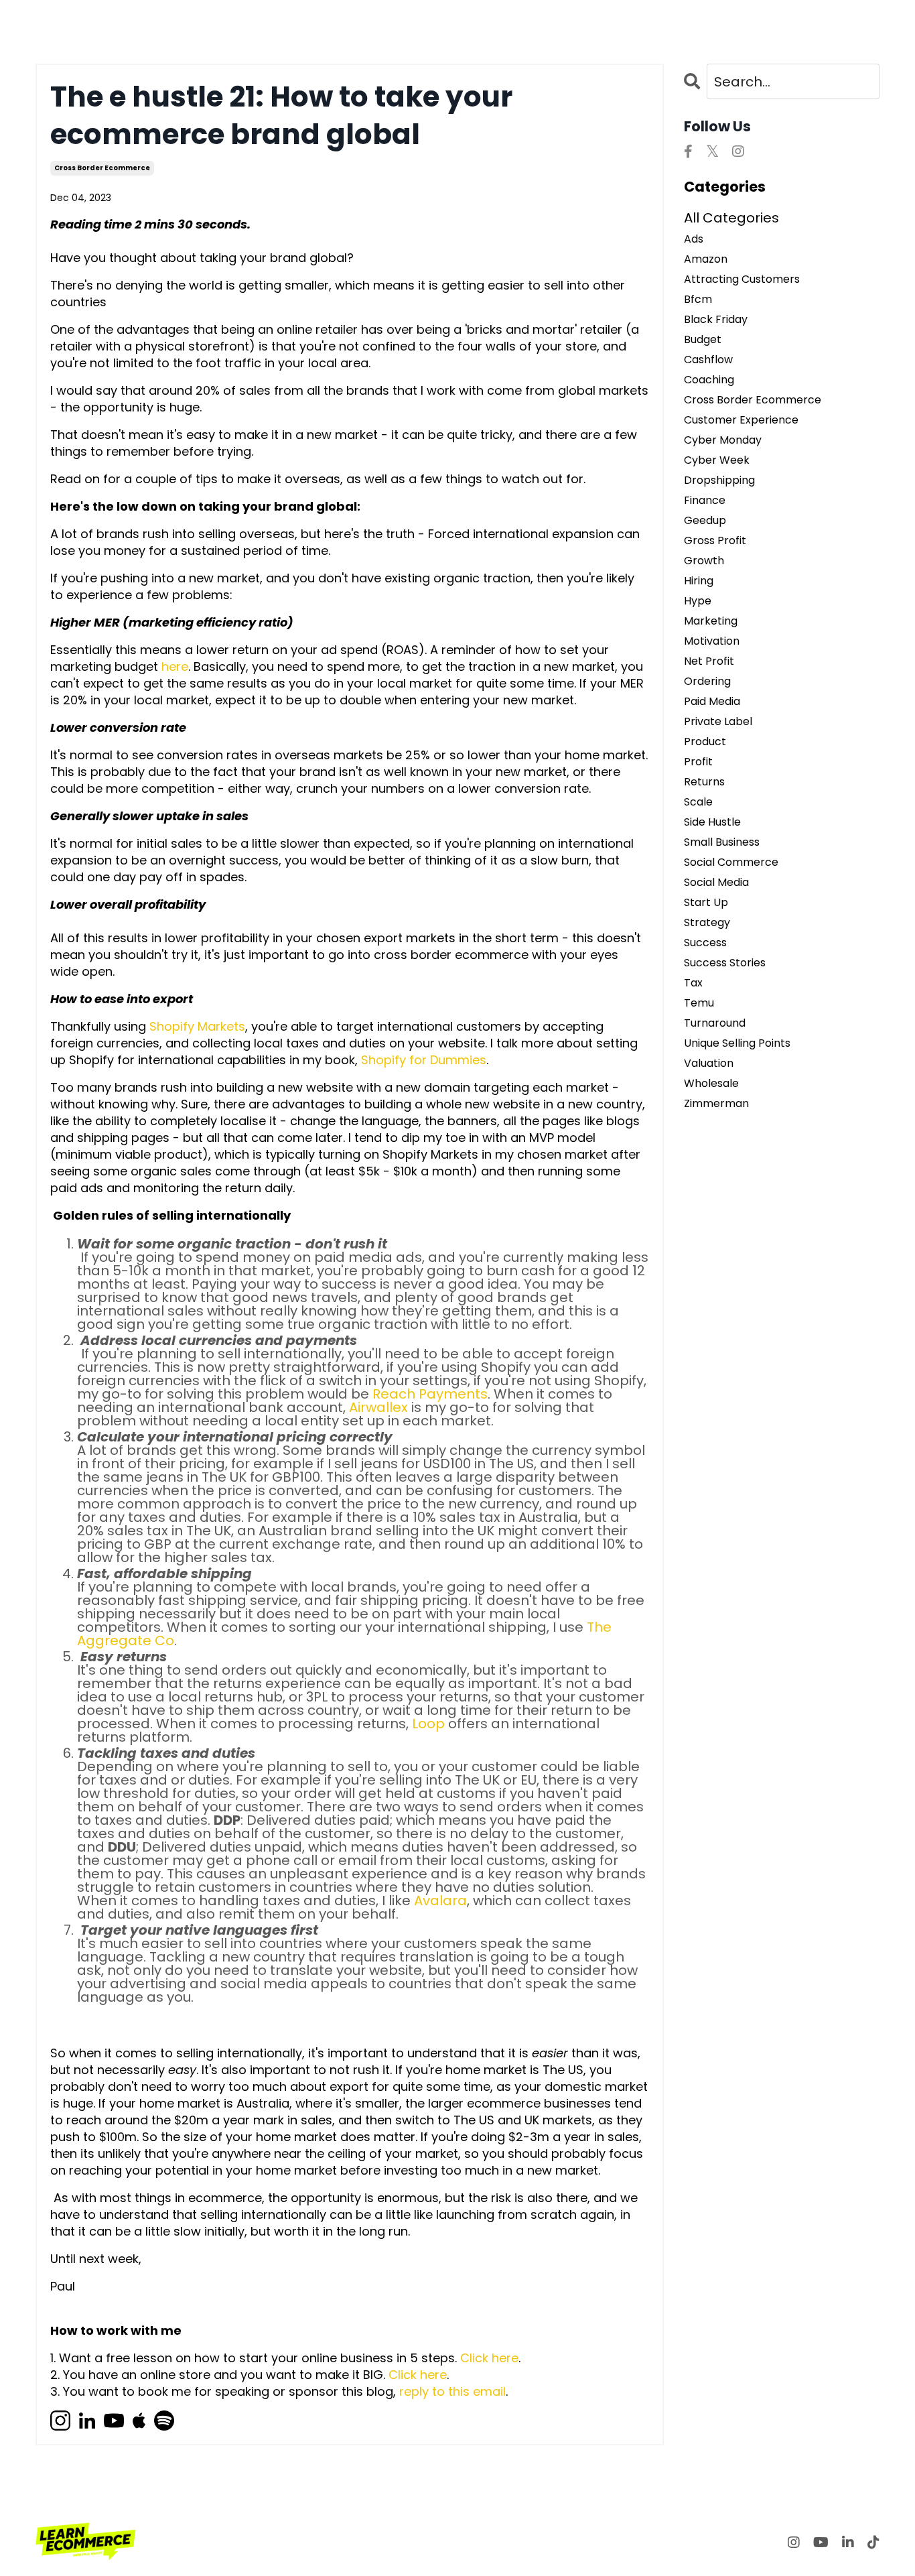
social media (716, 883)
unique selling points (737, 1043)
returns (704, 782)
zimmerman (716, 1104)
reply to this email (452, 2391)
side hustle (712, 822)
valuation (709, 1064)
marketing (711, 621)
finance (705, 501)
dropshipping (719, 480)
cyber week (717, 460)
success (705, 943)
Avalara (440, 1901)
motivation (712, 641)
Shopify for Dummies (424, 1060)
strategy (707, 923)
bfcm (698, 300)
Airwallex (378, 1407)
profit (698, 762)
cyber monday (723, 440)
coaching (709, 380)
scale (698, 802)
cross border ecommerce (102, 168)
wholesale (711, 1084)
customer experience (741, 420)
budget (703, 340)
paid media (712, 702)
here (175, 666)
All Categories (731, 218)
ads (694, 239)
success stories (725, 963)
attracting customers (742, 279)
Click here (489, 2358)
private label (718, 722)
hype (698, 601)
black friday (716, 320)
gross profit (715, 541)
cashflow (708, 360)
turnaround (715, 1023)
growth (704, 561)
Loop (428, 1724)
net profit (709, 661)
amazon (706, 259)
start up (706, 903)
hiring (699, 581)
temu (699, 1003)
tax (693, 983)
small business (722, 842)
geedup (705, 521)
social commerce (731, 862)
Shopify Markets (197, 1026)
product (705, 742)
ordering (707, 682)
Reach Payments (430, 1394)
